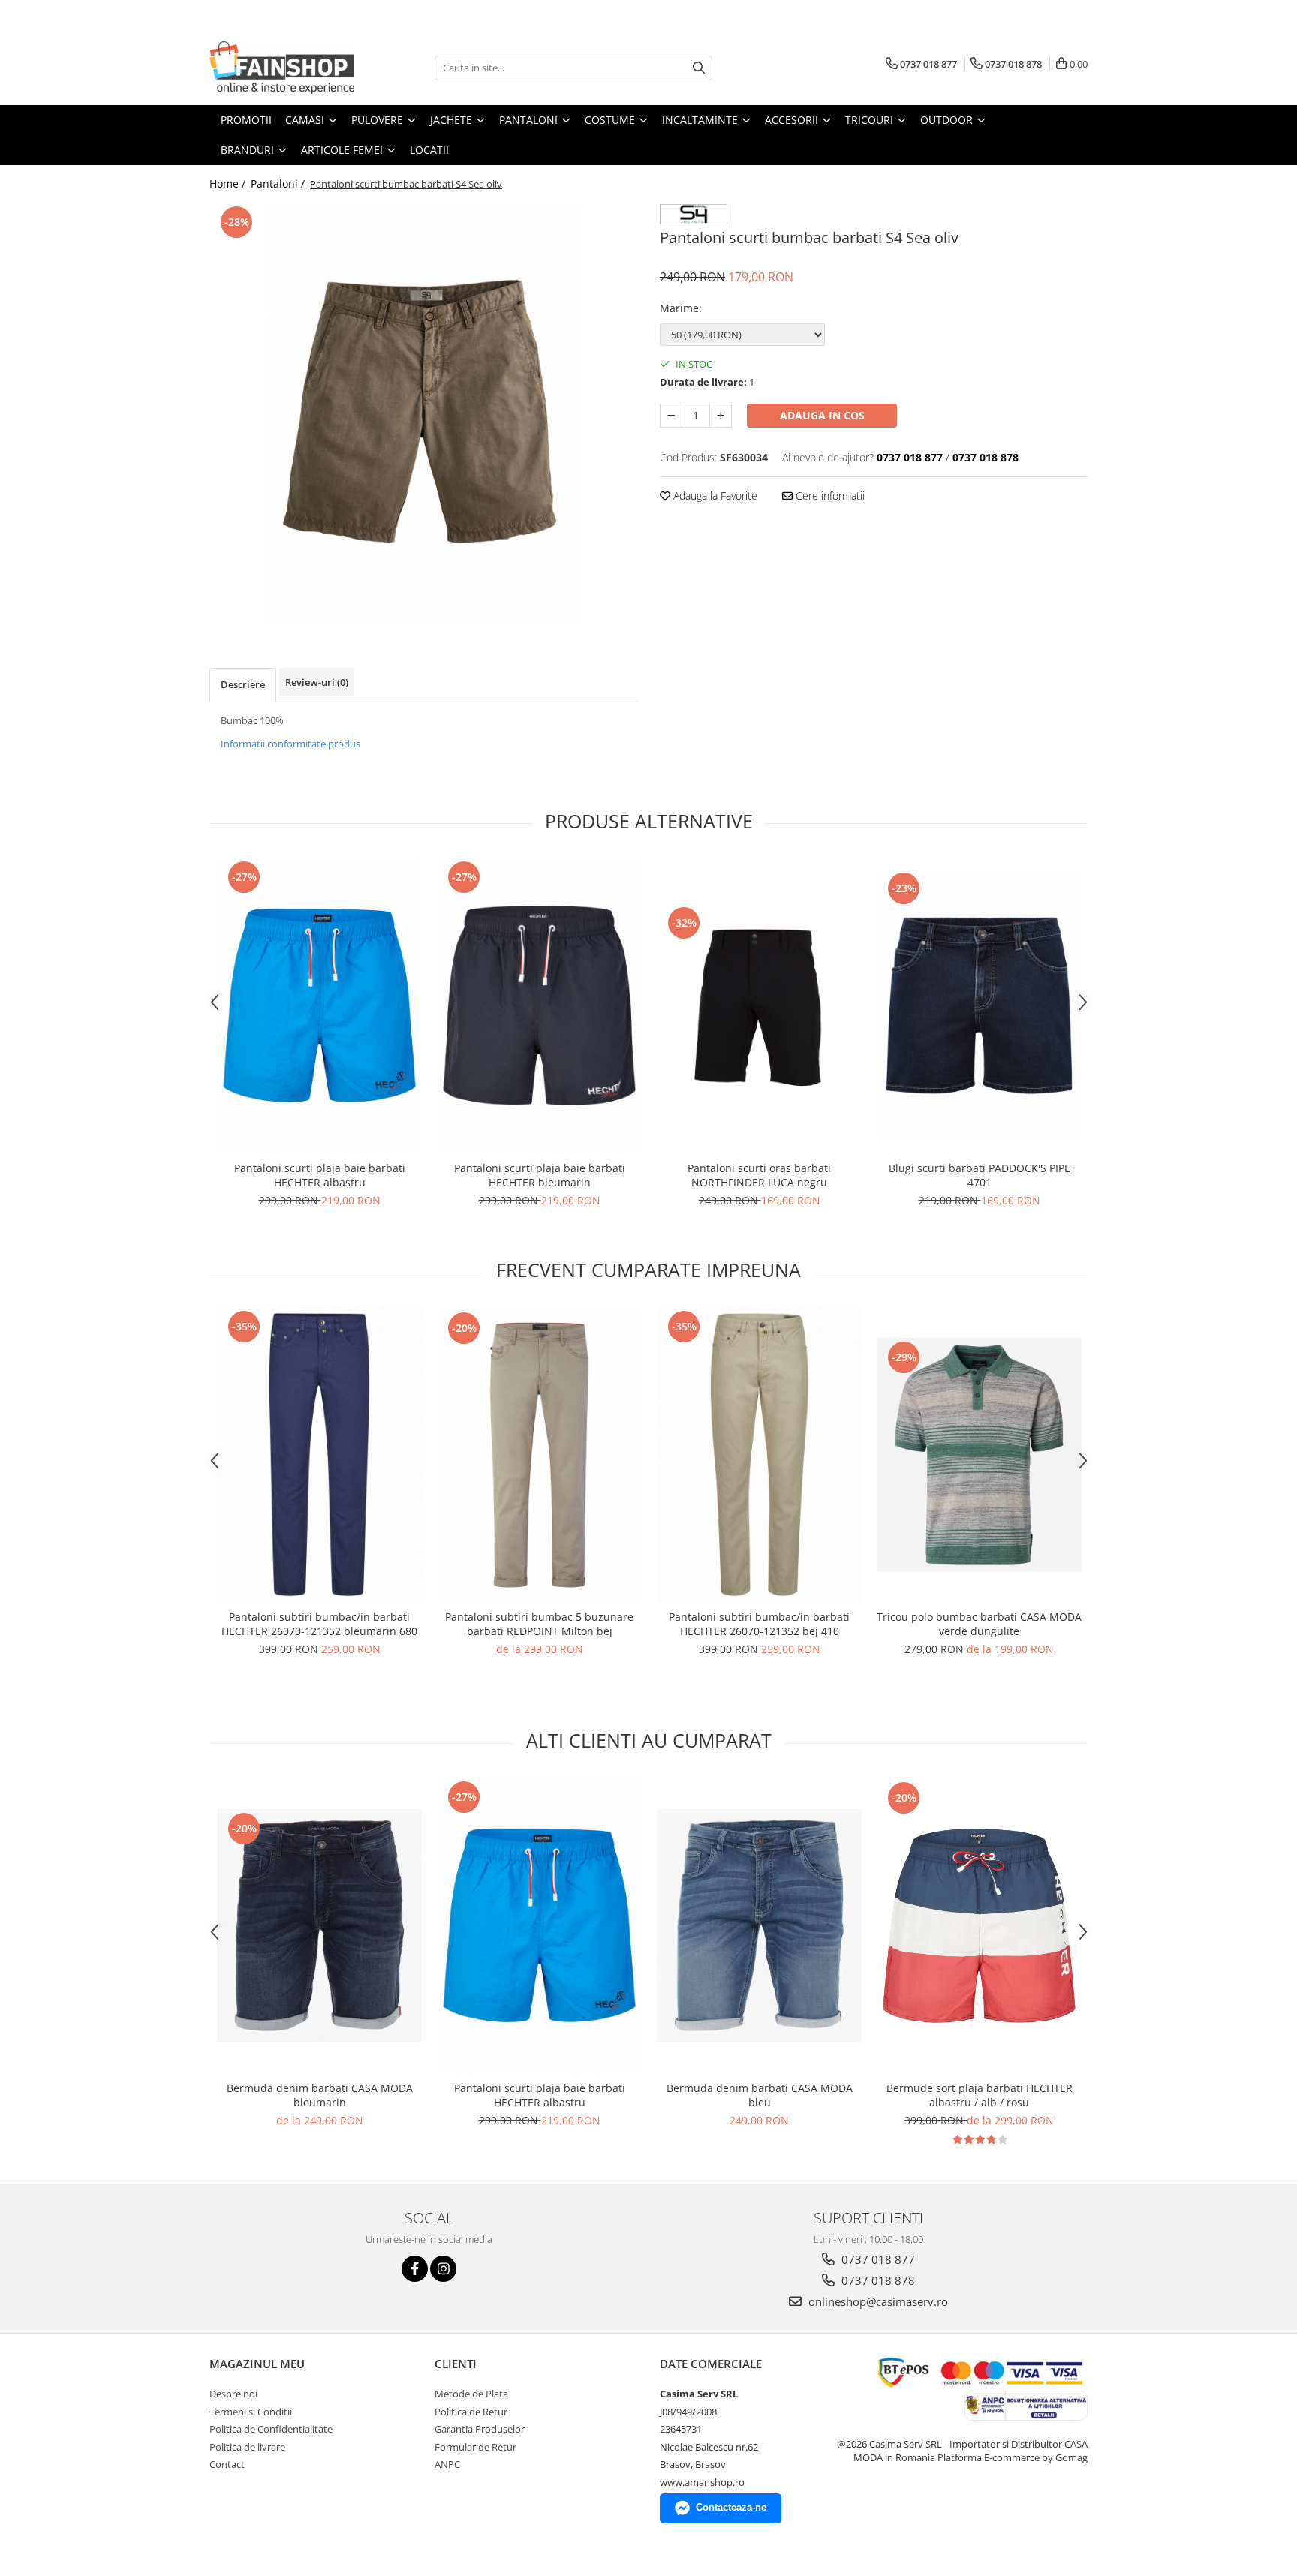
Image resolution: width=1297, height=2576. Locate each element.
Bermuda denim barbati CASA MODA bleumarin (320, 2095)
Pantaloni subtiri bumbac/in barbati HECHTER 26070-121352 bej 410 (759, 1624)
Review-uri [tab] (317, 682)
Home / (229, 183)
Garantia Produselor (480, 2429)
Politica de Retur (471, 2412)
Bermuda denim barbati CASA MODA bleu (760, 2095)
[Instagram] (443, 2269)
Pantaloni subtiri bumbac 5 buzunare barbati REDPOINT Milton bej (539, 1624)
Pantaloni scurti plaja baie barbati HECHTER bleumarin (540, 1175)
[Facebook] (415, 2269)
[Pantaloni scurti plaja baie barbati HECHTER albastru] (319, 1005)
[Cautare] (699, 68)
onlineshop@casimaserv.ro (877, 2301)
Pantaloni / (279, 183)
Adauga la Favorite (714, 496)
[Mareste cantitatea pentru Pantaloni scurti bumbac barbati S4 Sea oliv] (721, 416)
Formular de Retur (475, 2447)
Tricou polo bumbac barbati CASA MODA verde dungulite (979, 1624)
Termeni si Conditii (251, 2412)
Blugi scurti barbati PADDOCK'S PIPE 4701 (980, 1175)
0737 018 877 (877, 2259)
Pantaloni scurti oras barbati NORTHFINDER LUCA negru (759, 1175)
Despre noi (233, 2394)
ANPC (447, 2464)
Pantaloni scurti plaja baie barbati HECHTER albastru (320, 1175)
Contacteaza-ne (731, 2507)
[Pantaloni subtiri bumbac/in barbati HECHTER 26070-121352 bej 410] (759, 1455)
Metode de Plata (471, 2394)
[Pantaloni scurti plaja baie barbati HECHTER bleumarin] (539, 1005)
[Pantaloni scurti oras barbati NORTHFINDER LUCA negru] (759, 1006)
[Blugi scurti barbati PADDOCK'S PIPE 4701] (979, 1006)
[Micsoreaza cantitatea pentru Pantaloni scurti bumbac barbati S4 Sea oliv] (671, 416)
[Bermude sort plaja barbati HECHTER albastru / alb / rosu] (979, 1926)
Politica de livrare (247, 2447)
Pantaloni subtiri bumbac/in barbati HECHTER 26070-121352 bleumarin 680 (319, 1624)
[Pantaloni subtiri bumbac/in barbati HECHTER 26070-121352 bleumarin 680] (319, 1455)
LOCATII (429, 150)
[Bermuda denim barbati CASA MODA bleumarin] (319, 1925)
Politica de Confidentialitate (271, 2429)
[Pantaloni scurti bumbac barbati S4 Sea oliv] (423, 413)
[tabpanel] (423, 413)
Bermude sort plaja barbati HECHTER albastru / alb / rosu (980, 2095)
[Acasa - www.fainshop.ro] (284, 68)
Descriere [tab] (243, 684)
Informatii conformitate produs (290, 744)
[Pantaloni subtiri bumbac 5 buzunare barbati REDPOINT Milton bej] (539, 1455)
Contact (227, 2464)
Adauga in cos (822, 415)
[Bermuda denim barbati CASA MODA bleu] (759, 1925)
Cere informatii (829, 496)
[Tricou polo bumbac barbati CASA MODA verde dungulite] (979, 1454)
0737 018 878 (877, 2280)
